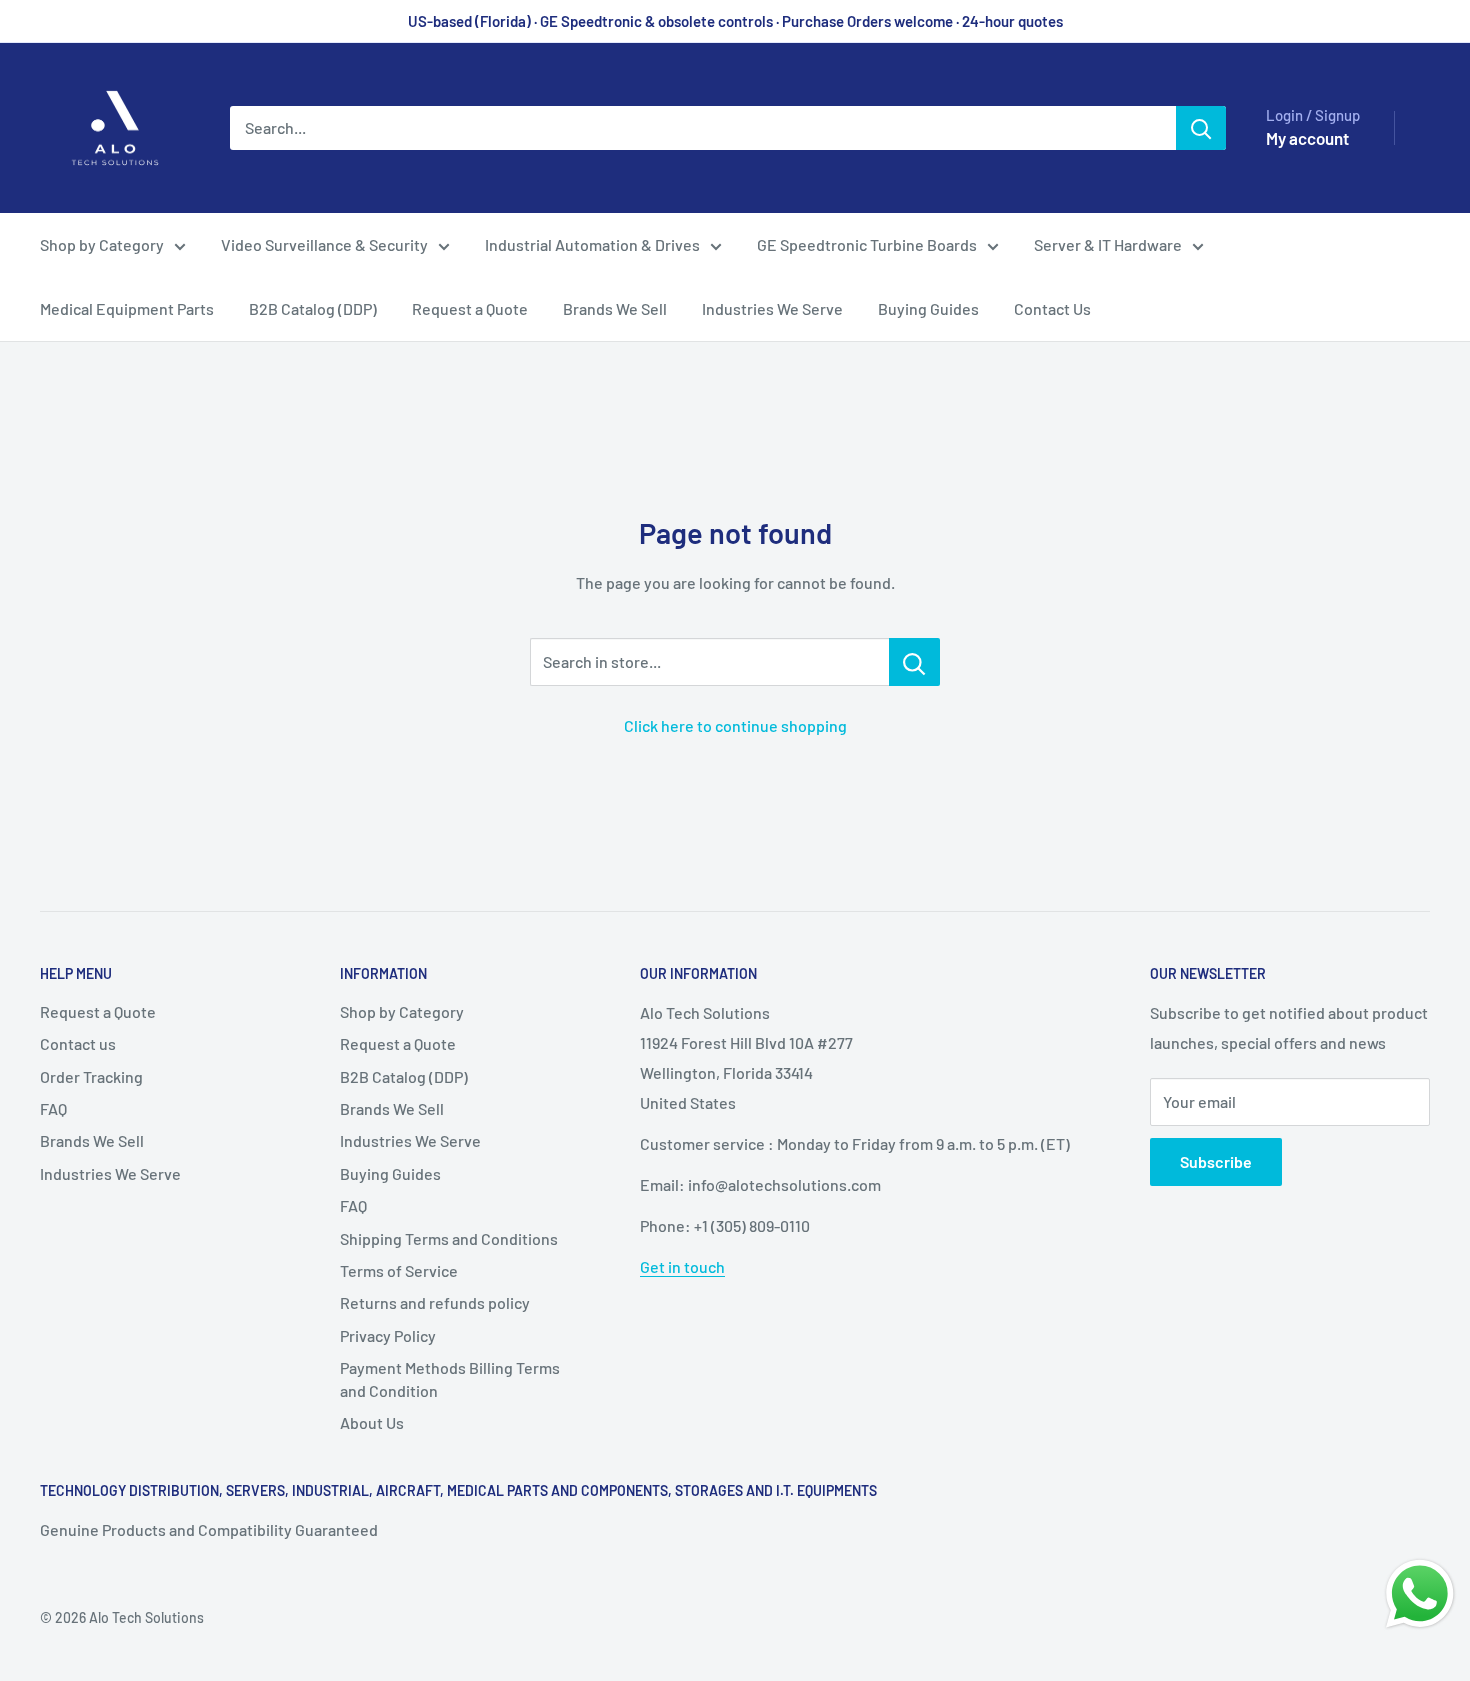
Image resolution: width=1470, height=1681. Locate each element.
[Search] (1201, 128)
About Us (372, 1422)
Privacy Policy (388, 1335)
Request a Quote (470, 308)
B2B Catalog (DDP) (313, 308)
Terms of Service (399, 1270)
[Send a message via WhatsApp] (1420, 1594)
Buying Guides (928, 308)
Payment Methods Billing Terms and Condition (450, 1378)
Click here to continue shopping (735, 725)
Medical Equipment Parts (127, 308)
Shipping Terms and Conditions (449, 1238)
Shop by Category (102, 244)
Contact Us (1052, 308)
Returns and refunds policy (435, 1302)
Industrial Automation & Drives (592, 244)
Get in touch (682, 1266)
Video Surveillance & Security (324, 244)
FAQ (53, 1108)
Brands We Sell (615, 308)
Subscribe (1216, 1161)
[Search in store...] (914, 662)
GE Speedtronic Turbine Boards (867, 244)
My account (1307, 138)
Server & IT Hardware (1108, 244)
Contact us (78, 1043)
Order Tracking (91, 1076)
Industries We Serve (772, 308)
